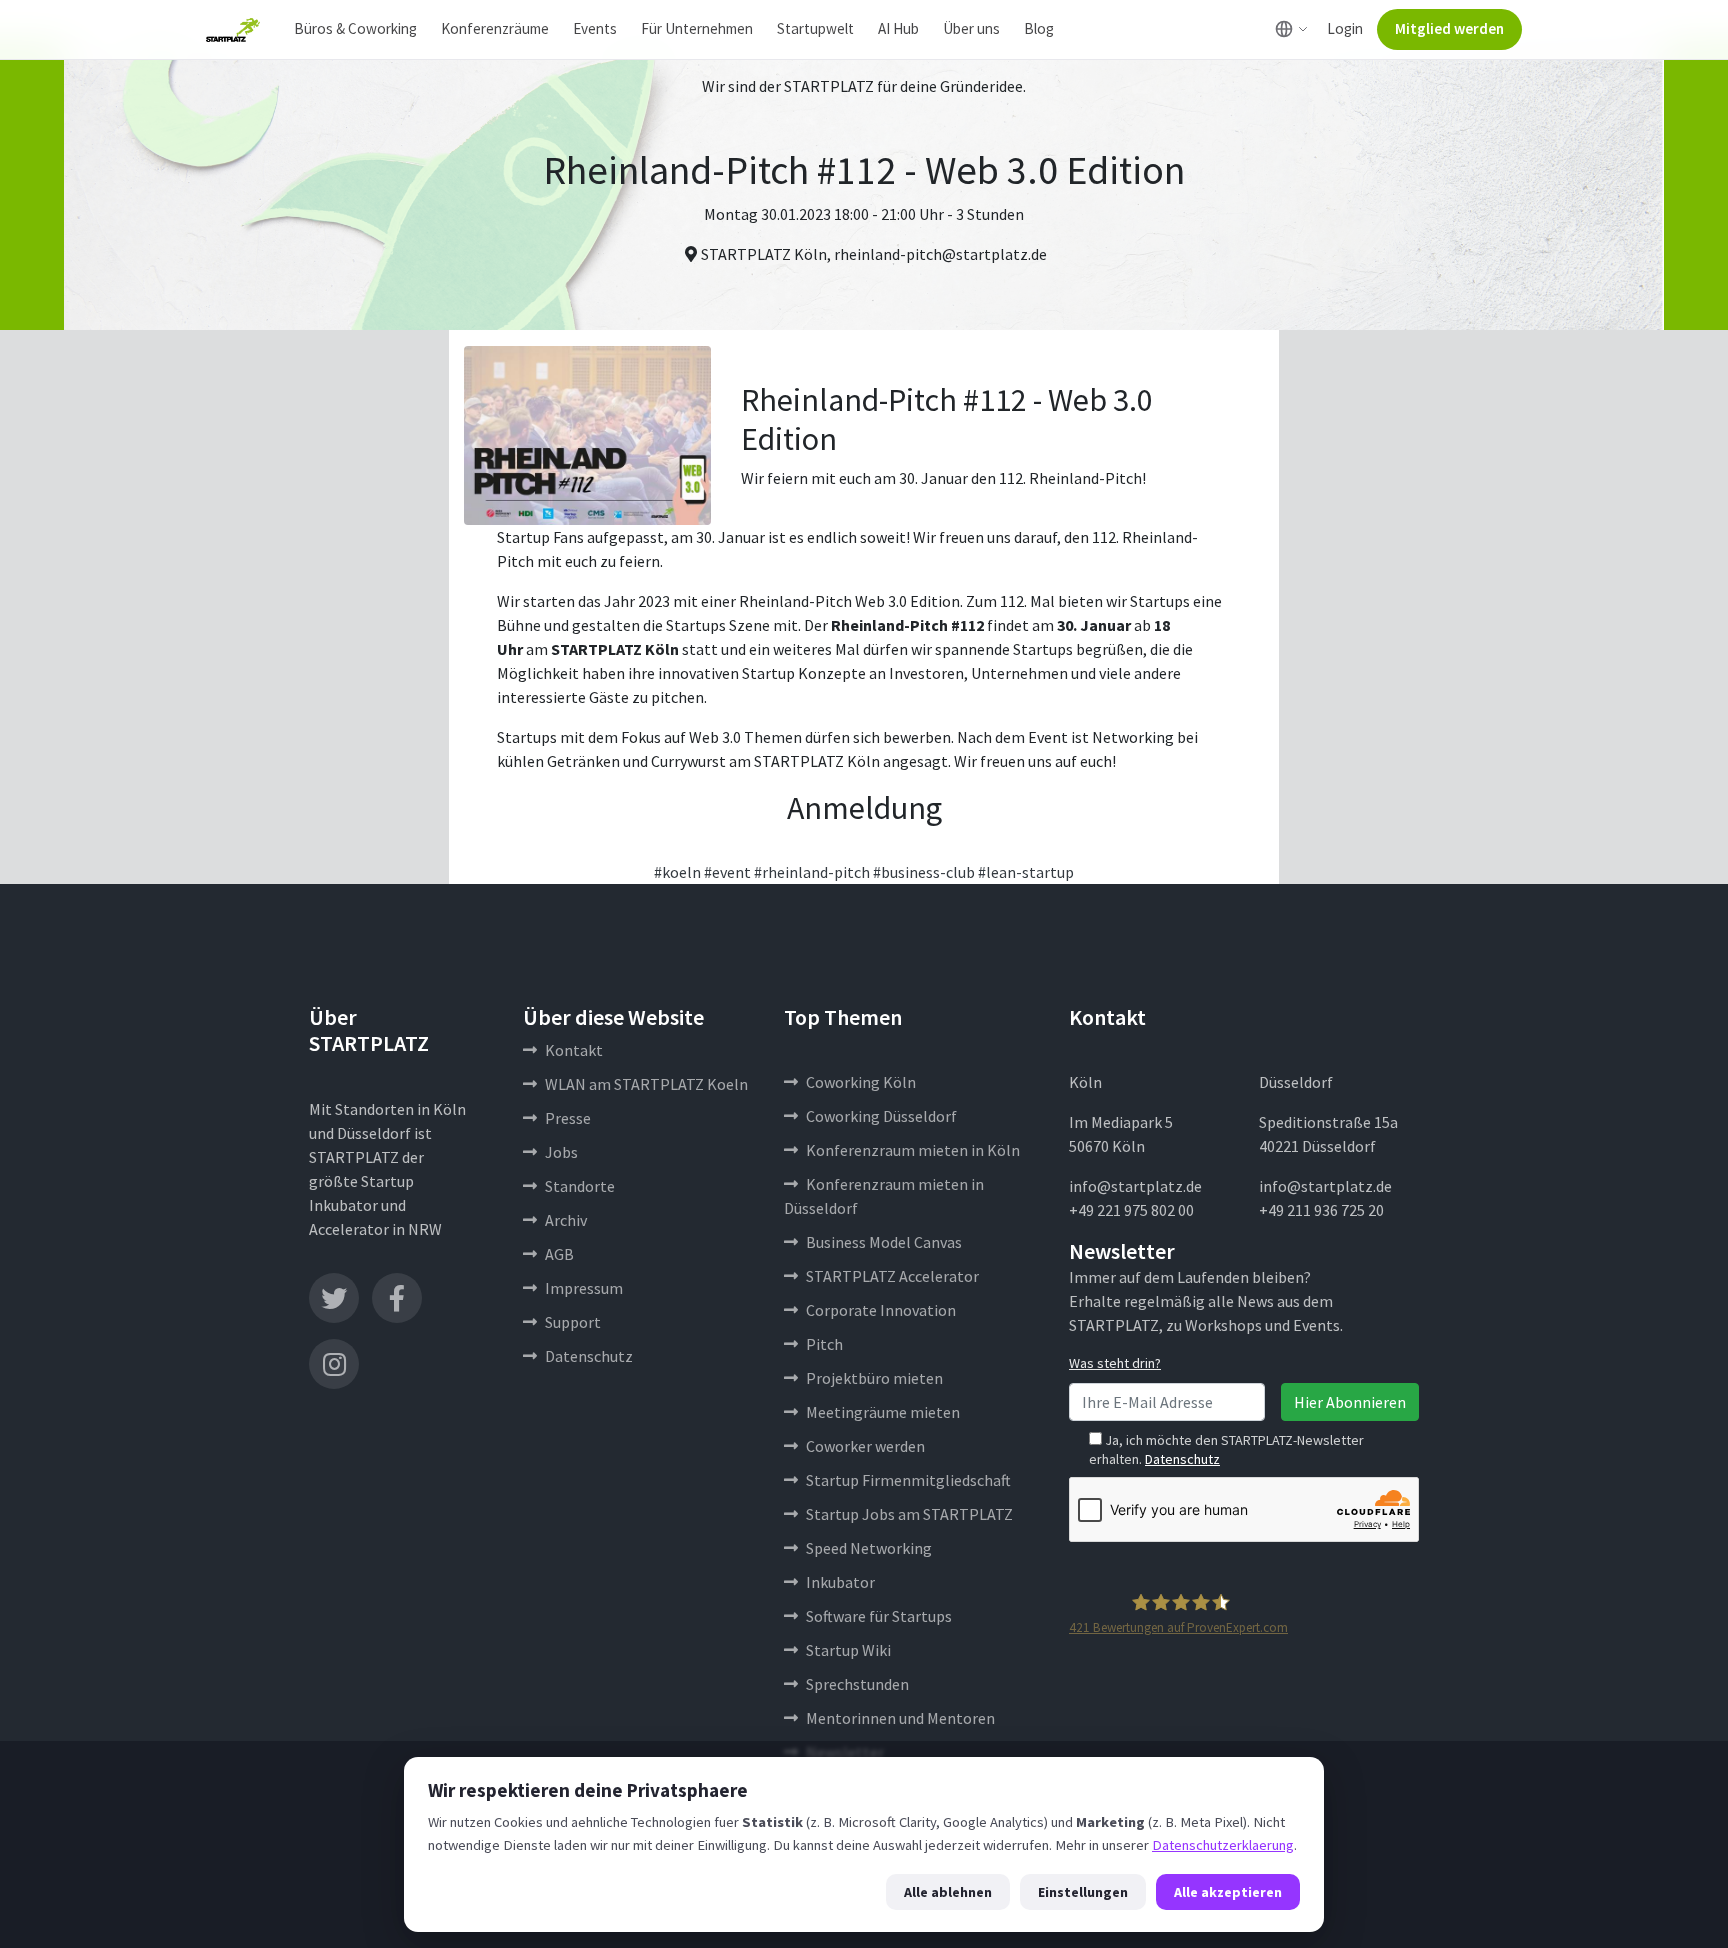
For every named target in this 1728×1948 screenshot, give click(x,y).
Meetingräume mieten (883, 1412)
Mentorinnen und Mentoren (900, 1718)
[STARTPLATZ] (233, 30)
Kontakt (574, 1050)
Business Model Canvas (884, 1242)
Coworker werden (865, 1446)
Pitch (824, 1344)
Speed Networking (869, 1548)
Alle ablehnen (948, 1892)
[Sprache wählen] (1291, 29)
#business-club (924, 872)
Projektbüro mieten (874, 1378)
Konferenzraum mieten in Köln (913, 1150)
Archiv (566, 1220)
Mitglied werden (1449, 28)
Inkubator (840, 1582)
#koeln (677, 872)
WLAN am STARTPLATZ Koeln (646, 1084)
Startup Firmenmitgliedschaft (908, 1480)
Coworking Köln (861, 1082)
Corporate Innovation (881, 1310)
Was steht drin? (1115, 1363)
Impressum (584, 1288)
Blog (1039, 28)
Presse (568, 1118)
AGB (559, 1254)
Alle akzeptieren (1228, 1892)
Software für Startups (879, 1616)
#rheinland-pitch (812, 872)
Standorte (580, 1186)
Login (1345, 28)
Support (573, 1322)
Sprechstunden (857, 1684)
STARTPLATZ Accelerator (892, 1276)
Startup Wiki (848, 1650)
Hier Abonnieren (1350, 1402)
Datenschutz (589, 1356)
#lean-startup (1026, 872)
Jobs (561, 1152)
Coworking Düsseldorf (881, 1116)
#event (727, 872)
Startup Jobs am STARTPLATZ (909, 1514)
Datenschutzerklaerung (1223, 1845)
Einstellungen (1083, 1892)
